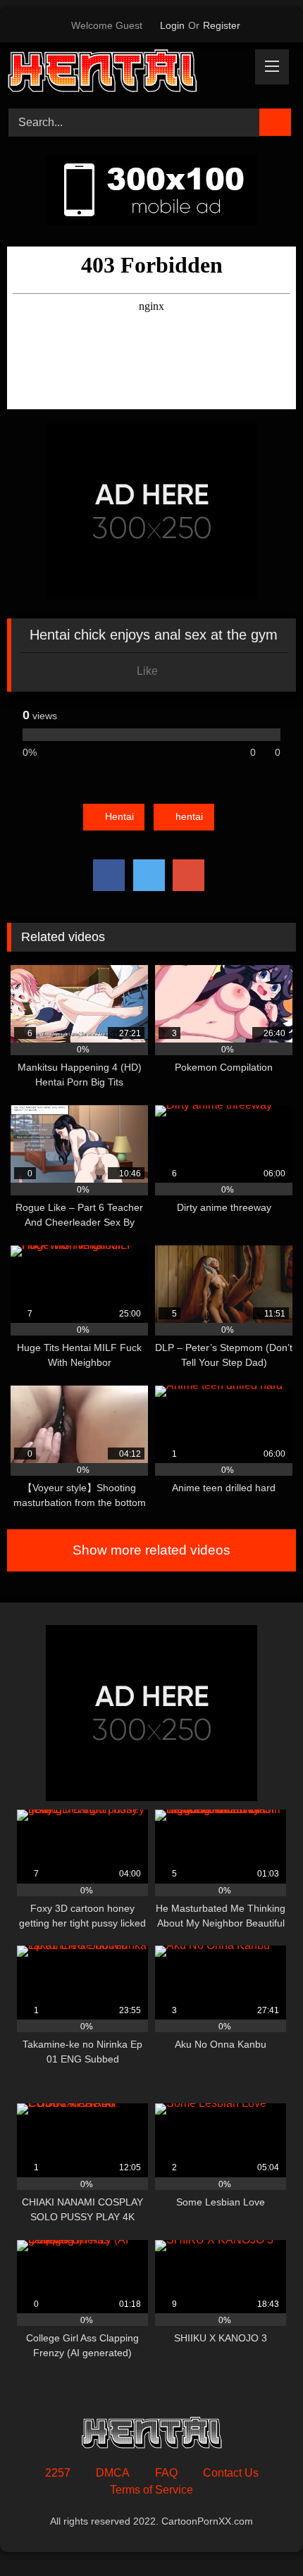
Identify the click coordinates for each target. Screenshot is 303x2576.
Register (222, 25)
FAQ (166, 2473)
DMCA (113, 2473)
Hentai (119, 816)
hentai (189, 816)
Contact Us (231, 2473)
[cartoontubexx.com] (124, 73)
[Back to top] (261, 2534)
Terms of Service (151, 2490)
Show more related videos (151, 1550)
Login (172, 25)
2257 (58, 2473)
